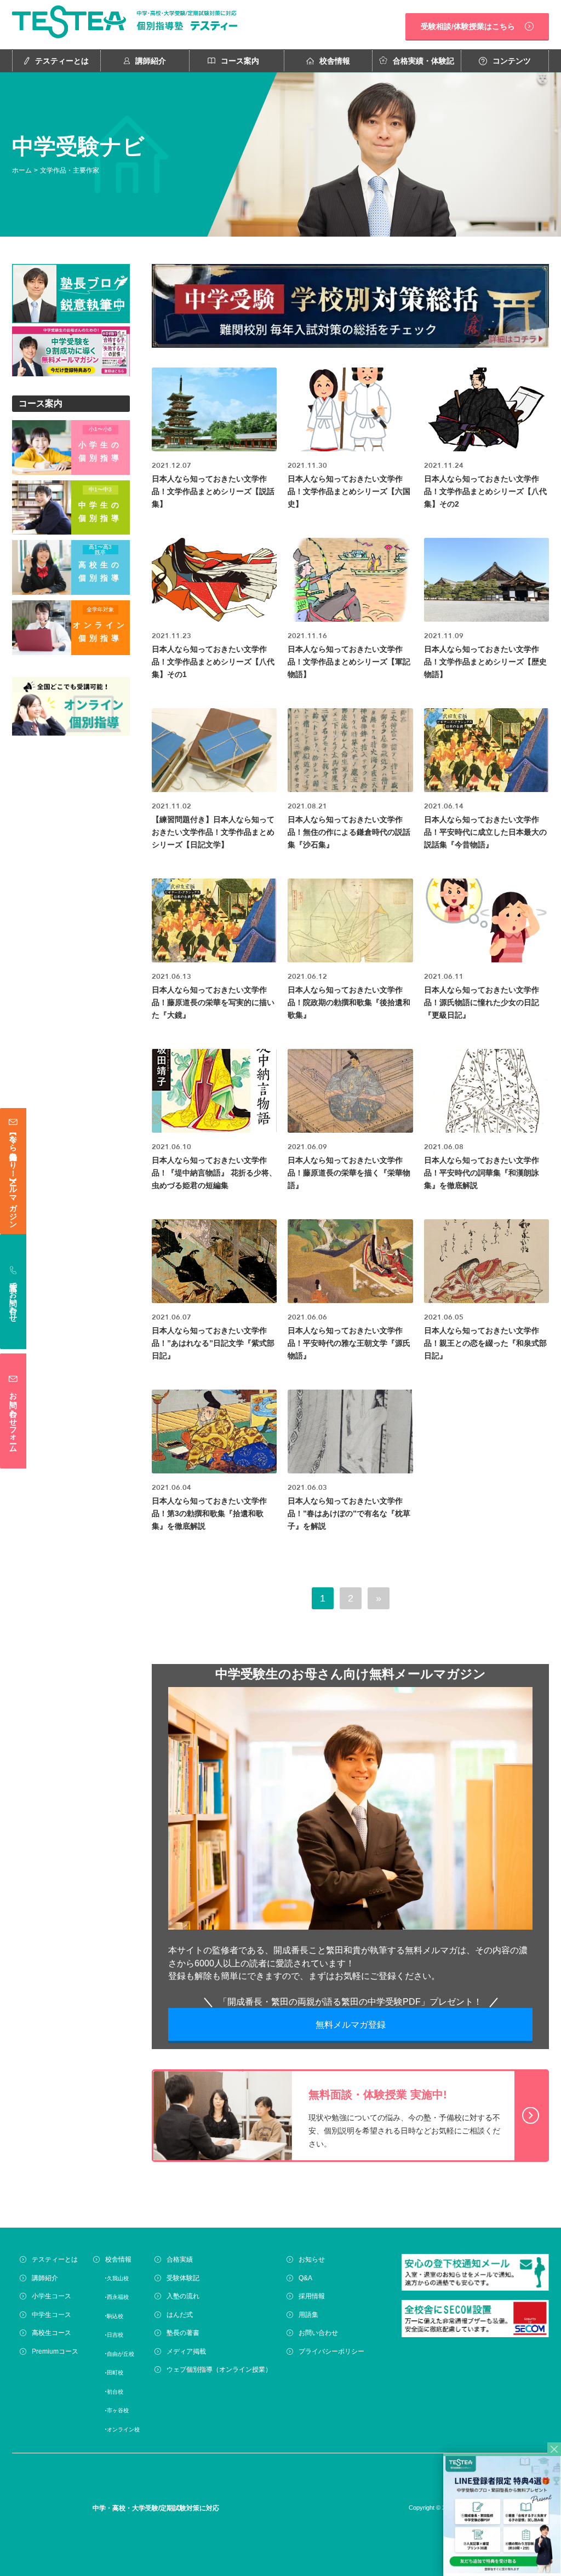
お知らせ (312, 2259)
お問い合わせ (318, 2333)
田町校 (115, 2373)
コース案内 (240, 61)
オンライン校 (123, 2429)
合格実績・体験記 (423, 61)
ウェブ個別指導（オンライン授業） (219, 2370)
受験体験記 (183, 2277)
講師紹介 (151, 61)
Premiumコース (55, 2351)
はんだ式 (180, 2314)
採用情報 (312, 2296)
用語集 (308, 2314)
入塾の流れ (183, 2296)
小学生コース (51, 2296)
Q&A (305, 2277)
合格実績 (180, 2259)
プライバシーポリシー (331, 2351)
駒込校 (115, 2316)
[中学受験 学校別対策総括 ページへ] (350, 308)
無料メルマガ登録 (351, 2025)
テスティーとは (62, 61)
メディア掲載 (186, 2351)
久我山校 (118, 2278)
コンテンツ (512, 61)
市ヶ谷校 (118, 2410)
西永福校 (118, 2297)
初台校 (115, 2391)
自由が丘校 (121, 2353)
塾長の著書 (183, 2333)
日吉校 (115, 2335)
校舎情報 (335, 61)
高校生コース (51, 2333)
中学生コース (51, 2314)
